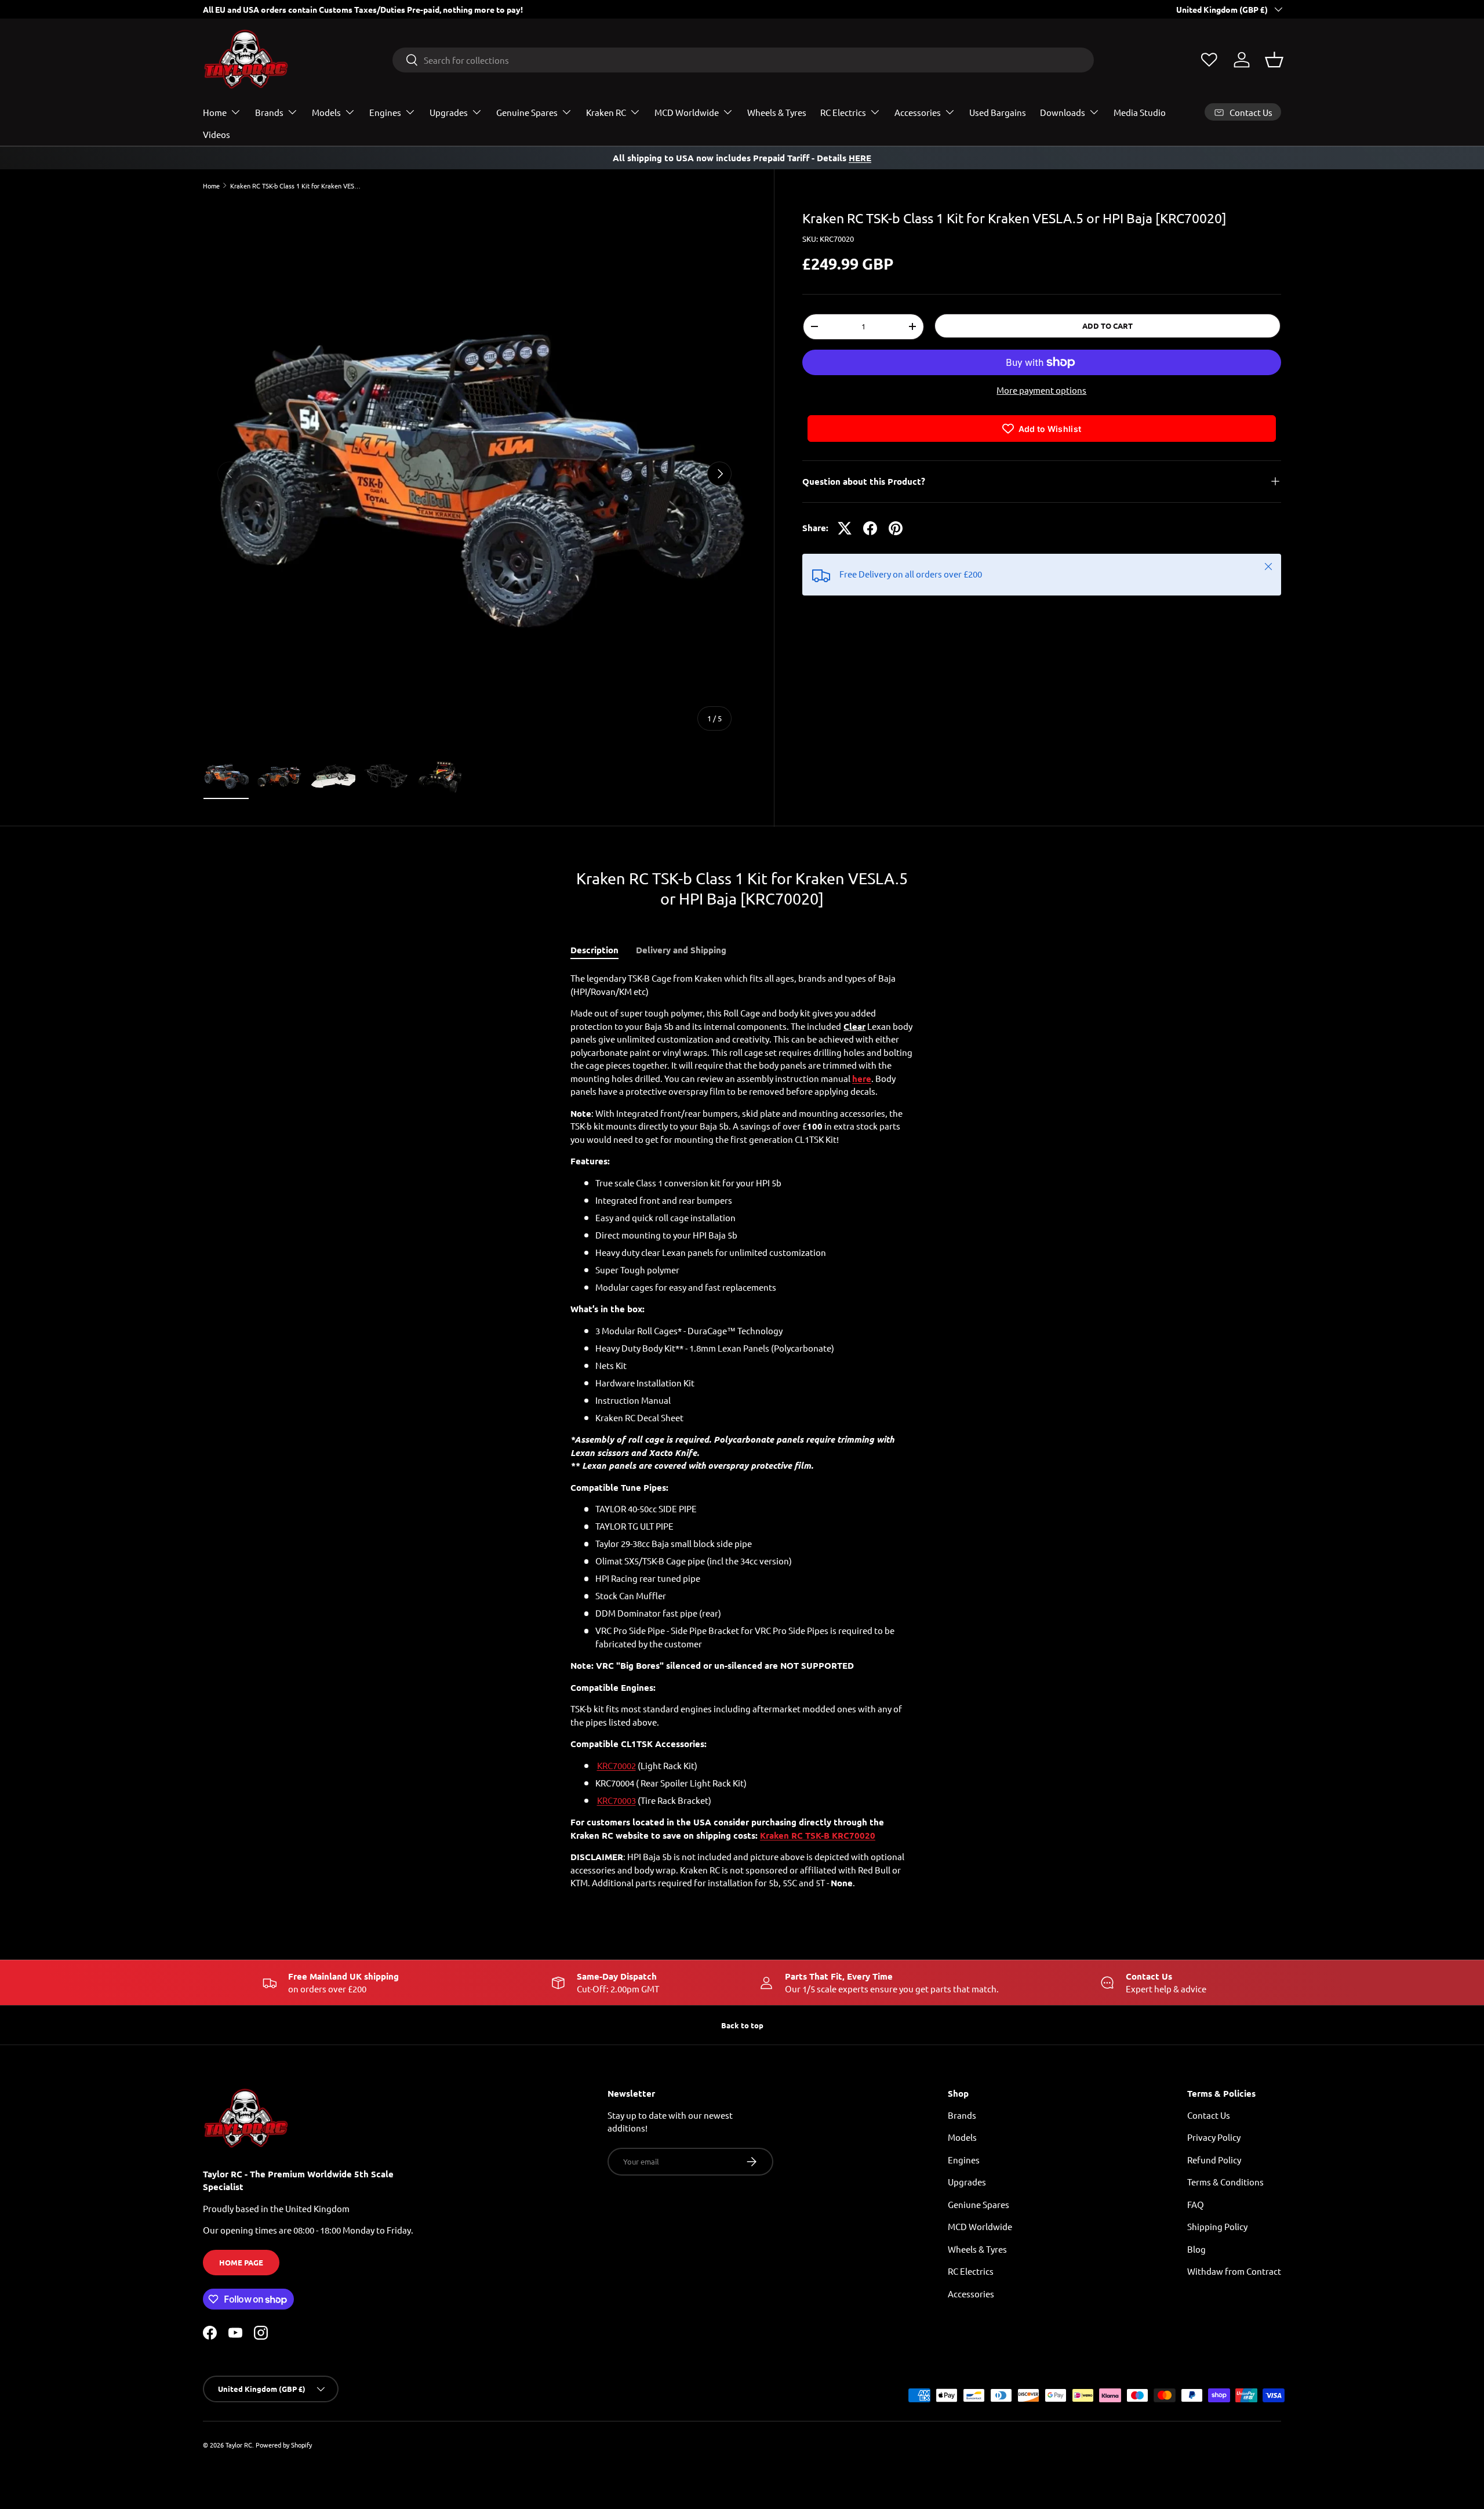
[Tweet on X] (845, 528)
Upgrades (449, 112)
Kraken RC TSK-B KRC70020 (818, 1835)
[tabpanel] (742, 1431)
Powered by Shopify (284, 2445)
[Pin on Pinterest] (896, 528)
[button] (1274, 60)
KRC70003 (616, 1800)
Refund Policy (1214, 2160)
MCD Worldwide (687, 112)
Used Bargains (998, 112)
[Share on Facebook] (870, 528)
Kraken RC (606, 112)
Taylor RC (239, 2445)
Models (326, 112)
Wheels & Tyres (777, 112)
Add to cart (1107, 326)
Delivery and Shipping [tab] (681, 950)
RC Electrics (843, 112)
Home (215, 112)
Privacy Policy (1214, 2137)
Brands (269, 112)
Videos (217, 134)
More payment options (1041, 390)
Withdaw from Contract (1234, 2271)
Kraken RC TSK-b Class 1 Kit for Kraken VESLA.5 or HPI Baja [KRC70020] (295, 186)
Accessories (918, 112)
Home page (241, 2262)
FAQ (1196, 2204)
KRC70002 (616, 1765)
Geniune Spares (979, 2204)
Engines (385, 112)
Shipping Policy (1217, 2226)
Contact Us (1209, 2115)
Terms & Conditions (1225, 2182)
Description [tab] (594, 950)
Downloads (1063, 112)
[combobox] (743, 60)
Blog (1196, 2249)
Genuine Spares (527, 112)
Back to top (742, 2025)
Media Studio (1140, 112)
